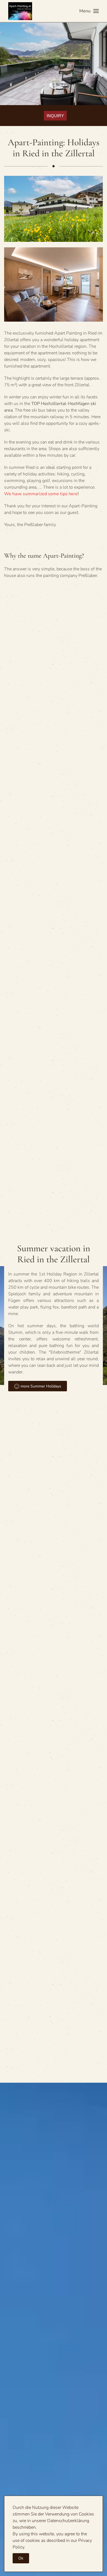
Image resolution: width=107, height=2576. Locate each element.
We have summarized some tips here (41, 494)
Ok (21, 2558)
